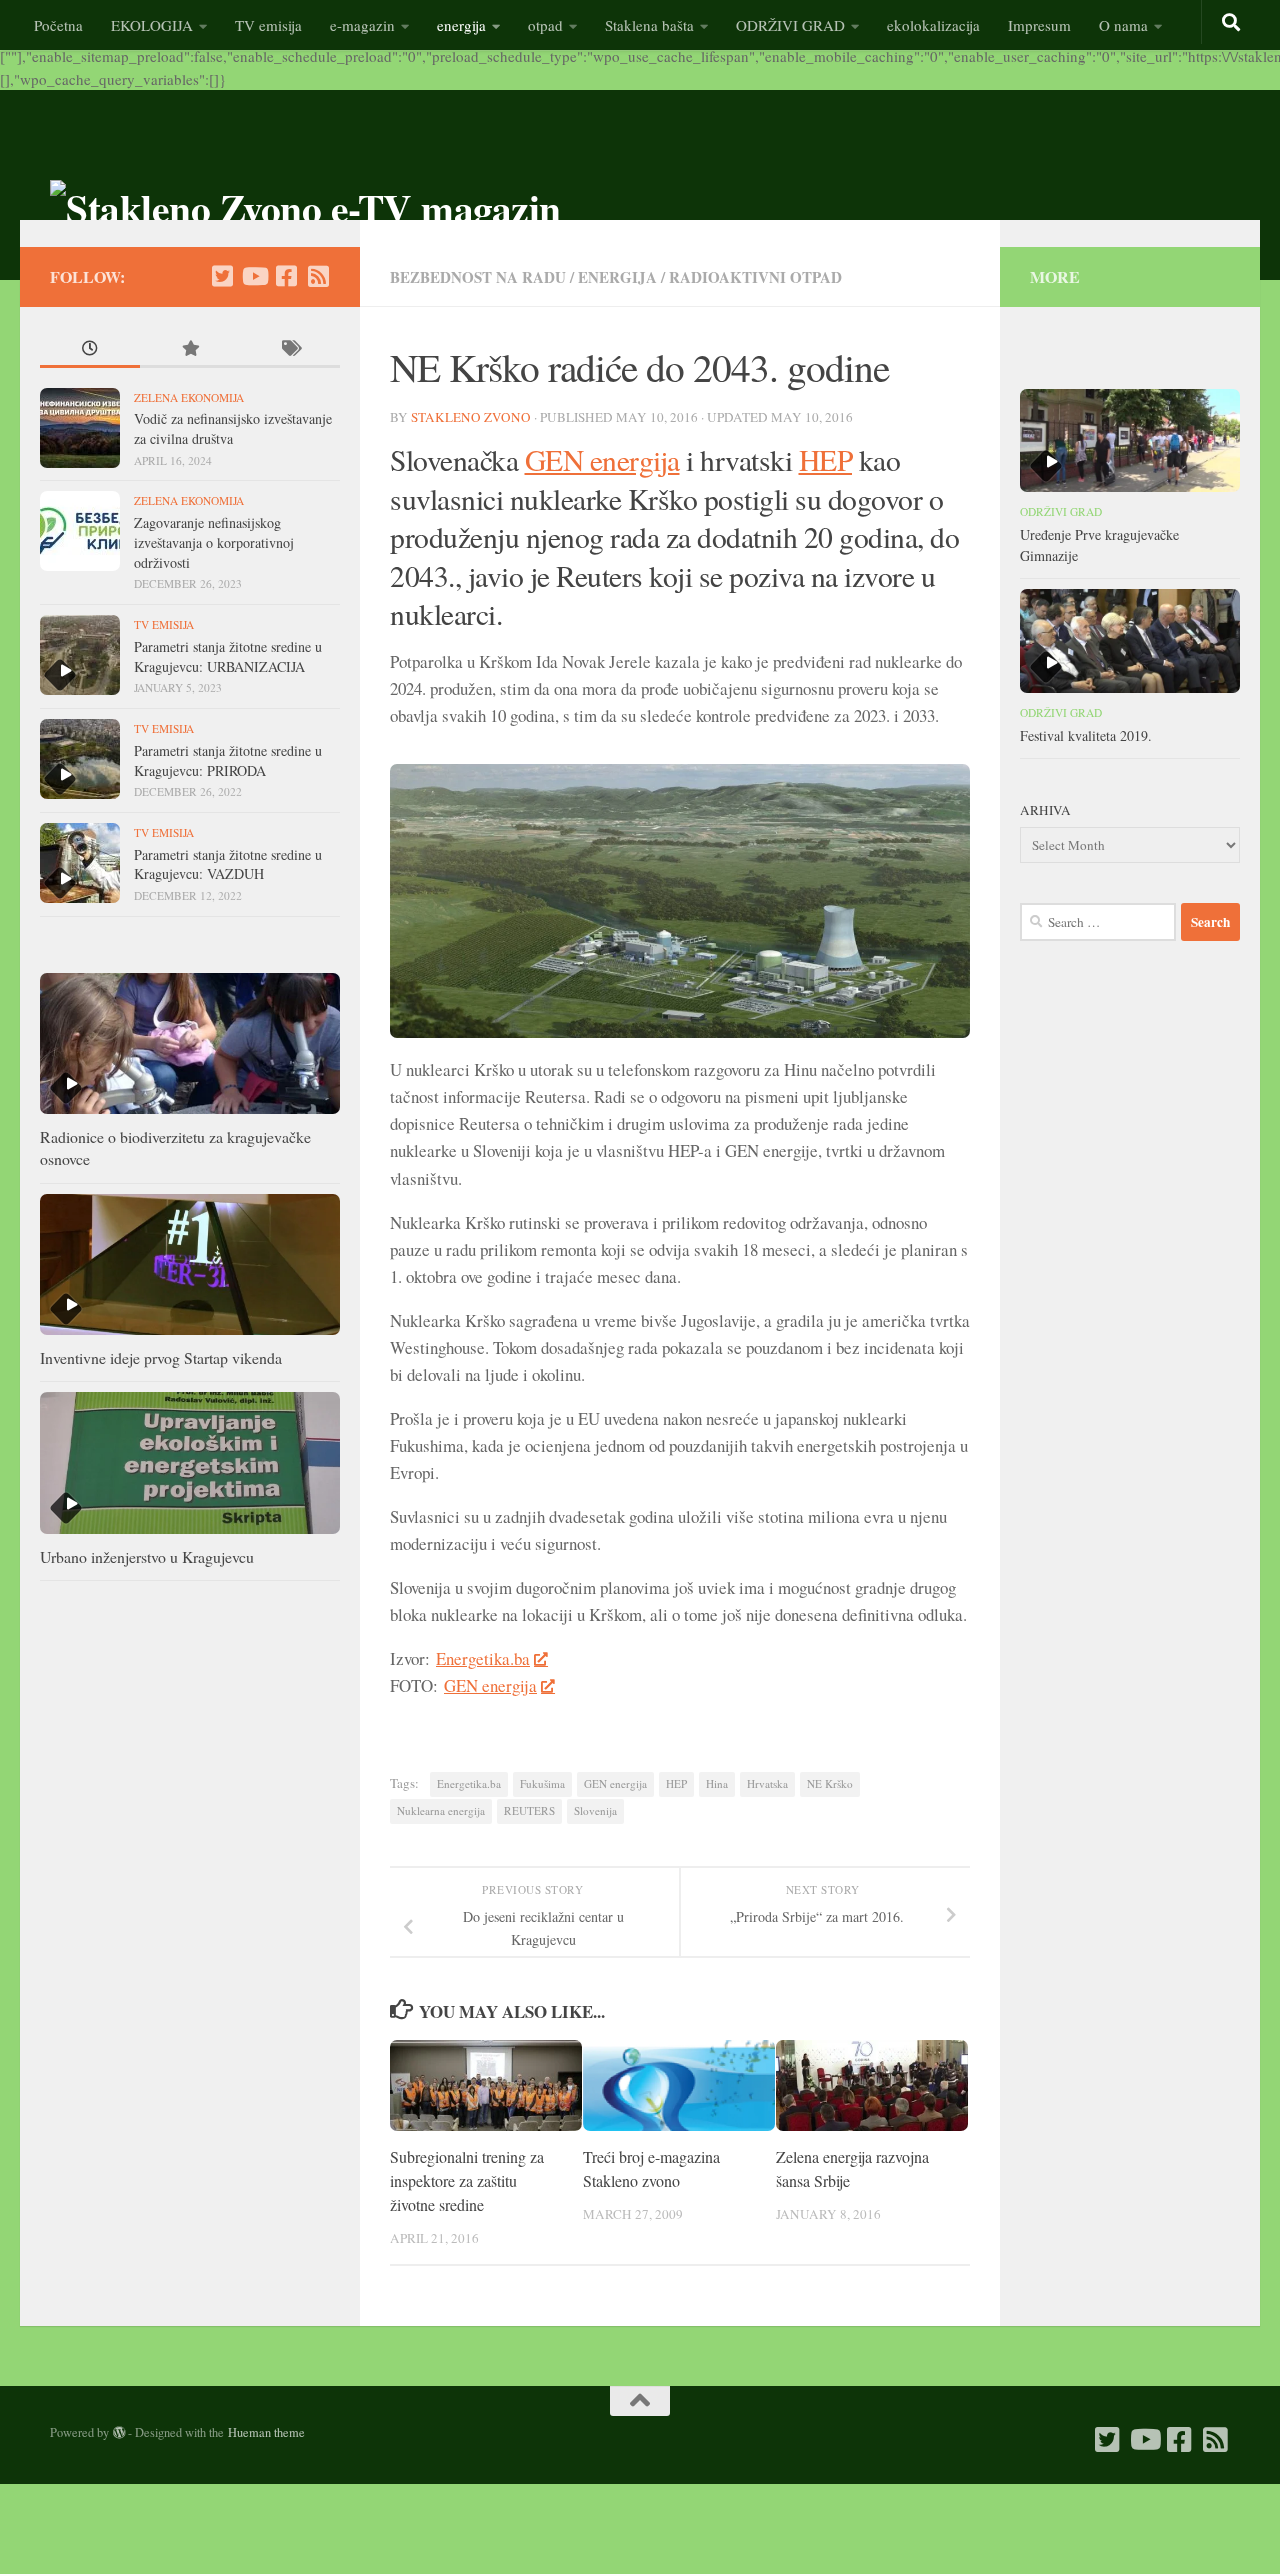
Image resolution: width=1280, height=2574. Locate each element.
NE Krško (830, 1783)
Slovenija (595, 1810)
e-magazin (362, 25)
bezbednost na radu (478, 277)
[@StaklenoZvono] (222, 276)
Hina (717, 1783)
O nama (1123, 25)
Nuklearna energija (441, 1810)
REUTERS (529, 1810)
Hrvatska (767, 1783)
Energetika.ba (483, 1658)
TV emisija (268, 25)
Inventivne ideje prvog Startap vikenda (161, 1357)
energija (461, 25)
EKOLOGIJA (152, 25)
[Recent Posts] (90, 350)
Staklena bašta (649, 25)
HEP (826, 459)
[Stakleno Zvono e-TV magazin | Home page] (305, 208)
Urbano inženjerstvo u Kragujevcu (147, 1556)
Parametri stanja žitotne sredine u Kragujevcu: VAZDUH (228, 864)
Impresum (1039, 25)
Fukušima (542, 1783)
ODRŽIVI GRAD (790, 25)
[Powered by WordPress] (119, 2433)
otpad (545, 25)
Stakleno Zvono (471, 417)
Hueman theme (266, 2432)
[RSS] (318, 276)
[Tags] (290, 350)
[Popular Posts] (190, 350)
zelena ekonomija (189, 397)
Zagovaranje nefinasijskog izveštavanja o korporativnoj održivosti (214, 542)
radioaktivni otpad (755, 277)
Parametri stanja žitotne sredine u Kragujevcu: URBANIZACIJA (228, 656)
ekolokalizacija (933, 25)
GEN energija (602, 459)
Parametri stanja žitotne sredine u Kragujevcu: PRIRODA (228, 760)
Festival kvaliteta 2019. (1086, 735)
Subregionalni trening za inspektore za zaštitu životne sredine (467, 2181)
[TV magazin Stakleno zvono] (254, 276)
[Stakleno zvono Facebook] (286, 276)
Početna (58, 25)
